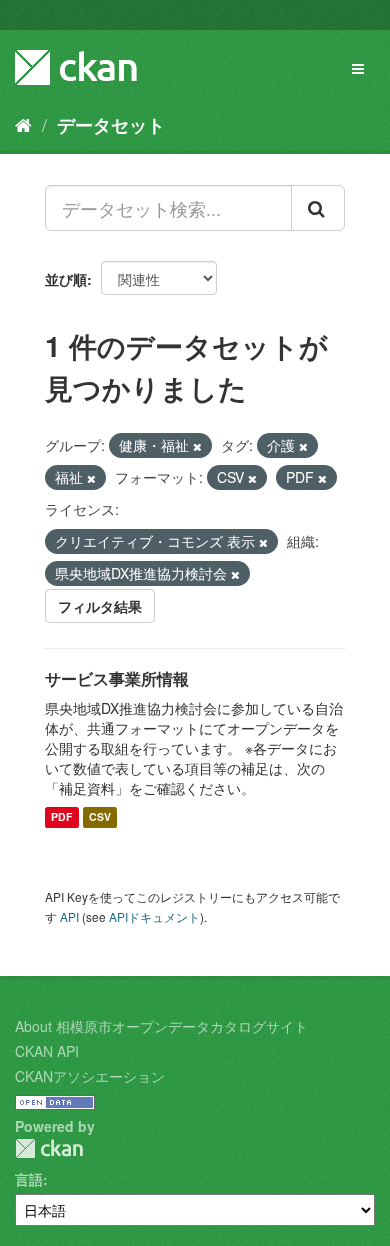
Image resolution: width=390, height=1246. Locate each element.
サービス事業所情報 (117, 678)
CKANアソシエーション (90, 1076)
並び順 (66, 279)
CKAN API (47, 1051)
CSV (100, 817)
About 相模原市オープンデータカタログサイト (161, 1026)
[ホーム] (23, 124)
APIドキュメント (154, 916)
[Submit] (318, 208)
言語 (29, 1179)
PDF (61, 817)
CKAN (49, 1148)
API (69, 916)
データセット (111, 125)
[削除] (197, 446)
